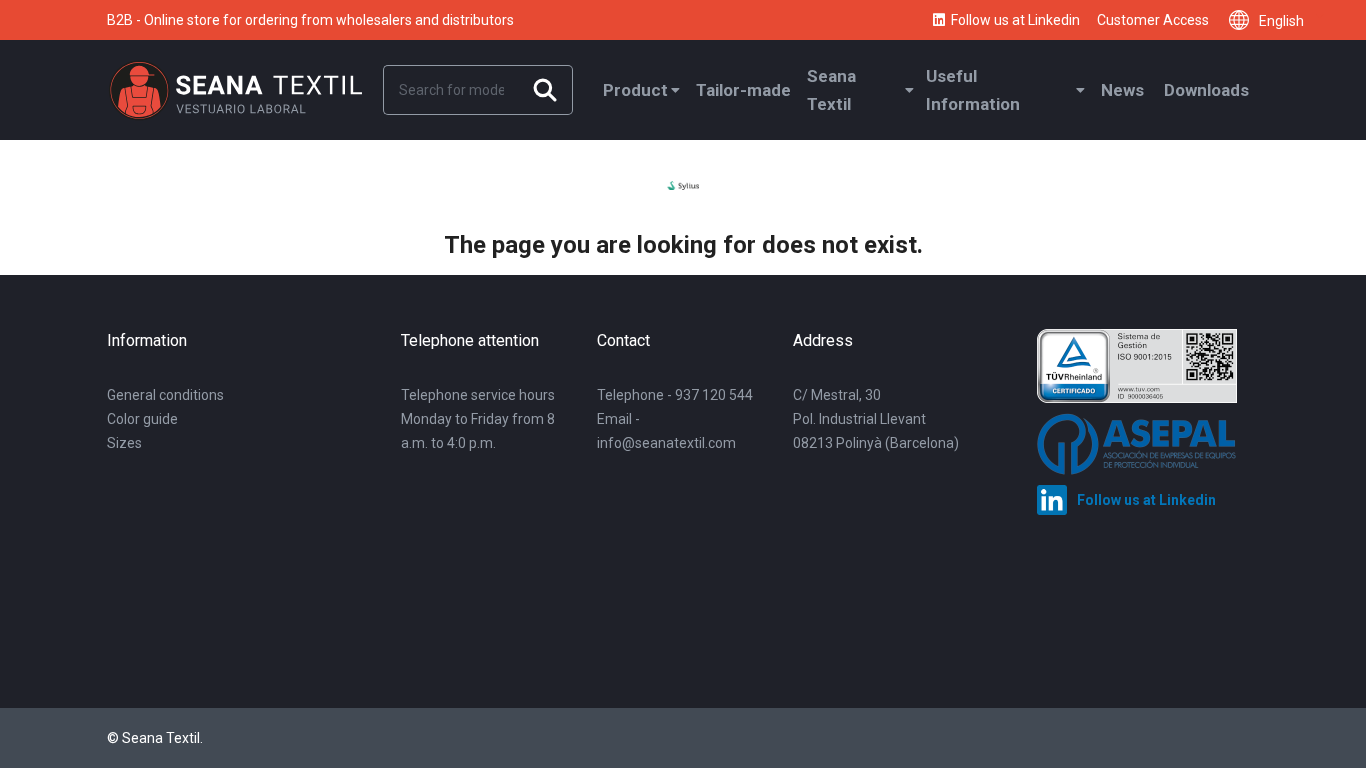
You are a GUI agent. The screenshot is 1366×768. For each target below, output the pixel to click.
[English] (1244, 20)
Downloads (1206, 90)
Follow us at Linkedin (1015, 20)
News (1122, 90)
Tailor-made (743, 90)
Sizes (124, 443)
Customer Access (1153, 20)
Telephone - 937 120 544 (675, 395)
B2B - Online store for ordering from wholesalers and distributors (310, 20)
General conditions (165, 395)
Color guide (142, 419)
